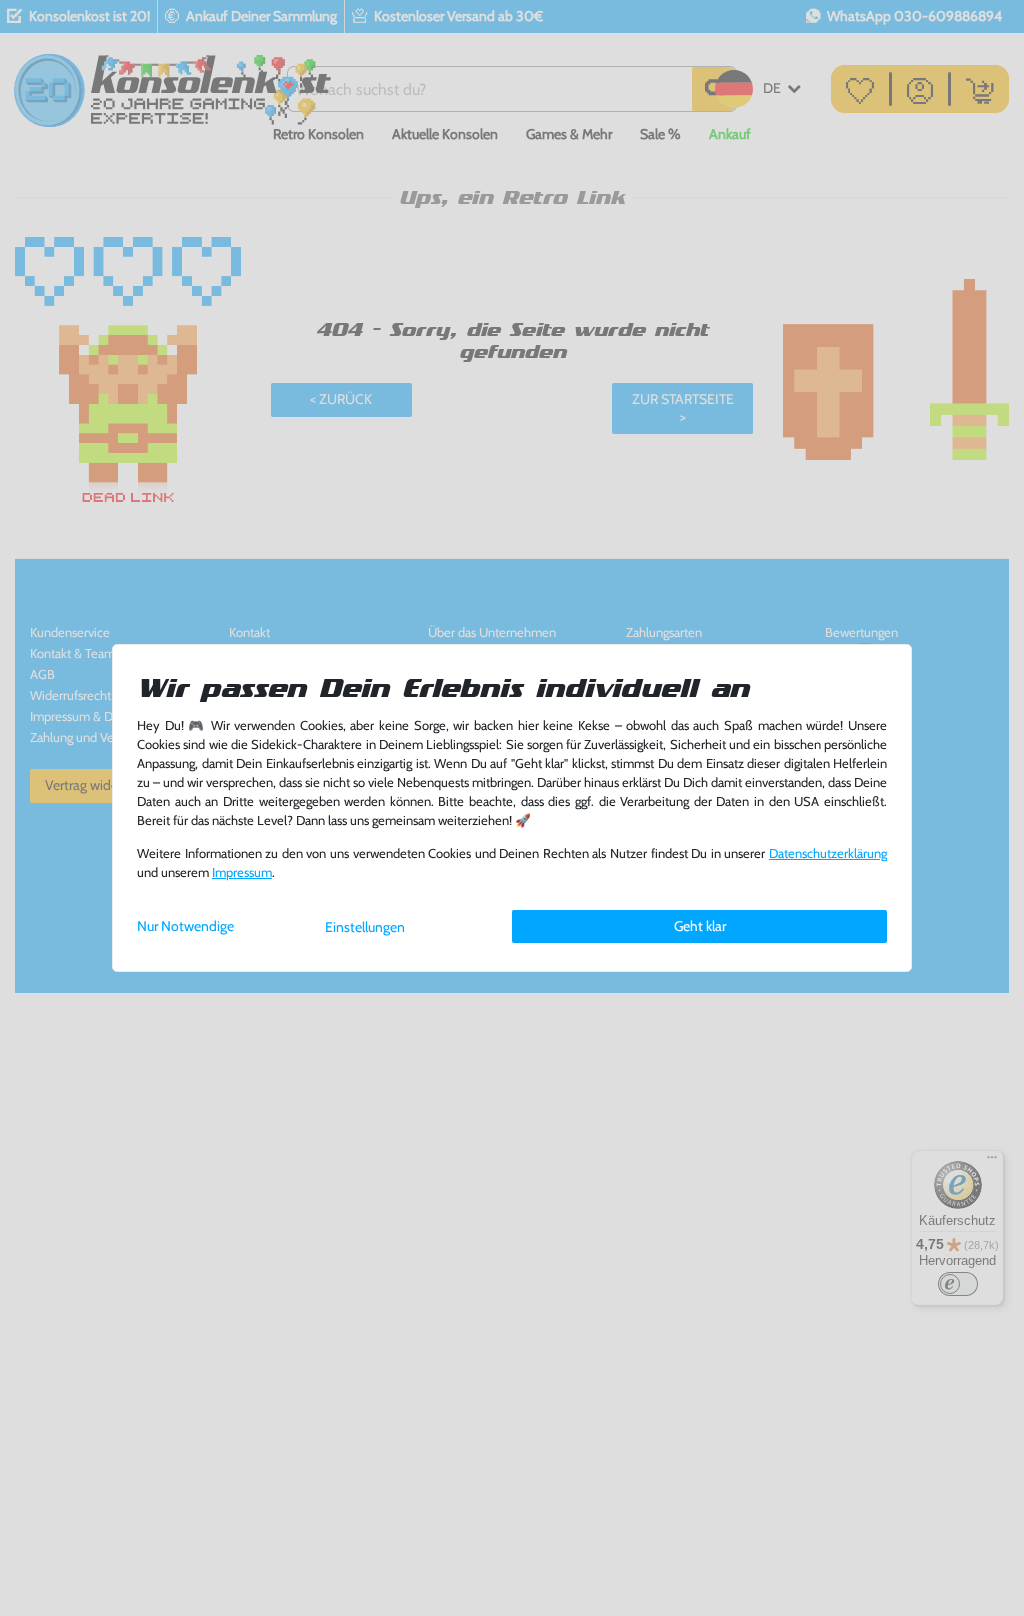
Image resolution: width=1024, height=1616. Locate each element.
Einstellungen (365, 927)
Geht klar (700, 926)
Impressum (242, 872)
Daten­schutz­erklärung (828, 853)
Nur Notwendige (185, 926)
